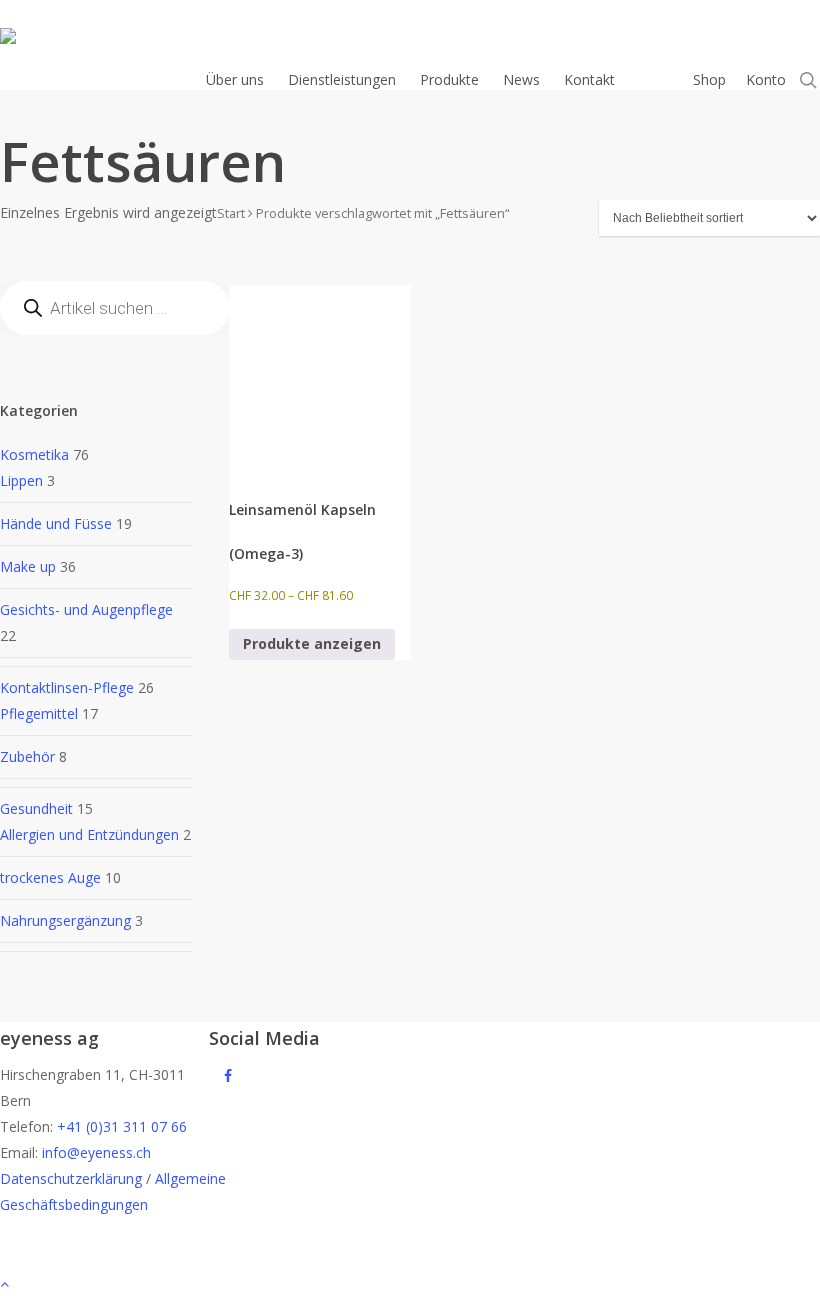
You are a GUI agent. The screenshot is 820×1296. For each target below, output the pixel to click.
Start (231, 213)
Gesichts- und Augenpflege (86, 609)
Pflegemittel (39, 713)
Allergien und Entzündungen (89, 834)
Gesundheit (36, 808)
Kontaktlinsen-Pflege (67, 687)
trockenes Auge (50, 877)
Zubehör (27, 756)
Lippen (21, 480)
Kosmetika (34, 454)
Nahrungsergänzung (65, 920)
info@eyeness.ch (96, 1152)
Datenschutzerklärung (71, 1178)
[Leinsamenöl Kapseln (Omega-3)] (320, 376)
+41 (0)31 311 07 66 (122, 1126)
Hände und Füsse (56, 523)
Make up (28, 566)
